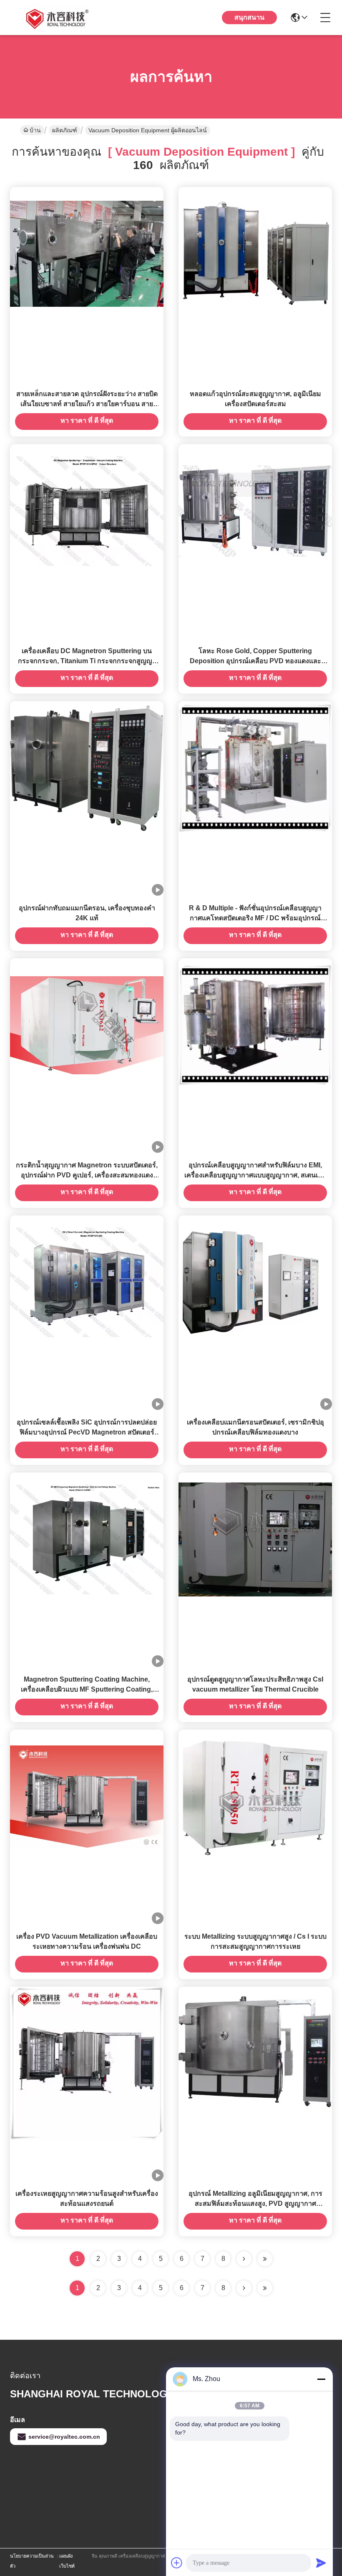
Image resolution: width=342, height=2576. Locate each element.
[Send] (321, 2563)
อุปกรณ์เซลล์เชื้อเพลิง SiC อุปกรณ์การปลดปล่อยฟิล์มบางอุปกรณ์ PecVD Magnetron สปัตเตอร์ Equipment (87, 1432)
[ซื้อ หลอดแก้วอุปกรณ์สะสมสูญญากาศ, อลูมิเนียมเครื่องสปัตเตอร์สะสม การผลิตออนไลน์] (255, 253)
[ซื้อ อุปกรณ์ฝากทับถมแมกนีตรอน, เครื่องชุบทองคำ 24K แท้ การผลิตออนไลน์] (87, 768)
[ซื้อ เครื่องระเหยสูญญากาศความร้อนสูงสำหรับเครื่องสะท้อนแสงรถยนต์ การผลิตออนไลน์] (87, 2063)
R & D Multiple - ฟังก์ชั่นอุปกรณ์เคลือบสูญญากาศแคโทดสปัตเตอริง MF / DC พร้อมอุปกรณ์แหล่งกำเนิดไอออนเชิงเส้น (255, 918)
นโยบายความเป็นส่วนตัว (32, 2561)
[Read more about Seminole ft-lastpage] (265, 2288)
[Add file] (177, 2563)
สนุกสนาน (249, 17)
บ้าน (35, 130)
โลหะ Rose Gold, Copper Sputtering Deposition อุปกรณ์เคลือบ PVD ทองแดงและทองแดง (255, 661)
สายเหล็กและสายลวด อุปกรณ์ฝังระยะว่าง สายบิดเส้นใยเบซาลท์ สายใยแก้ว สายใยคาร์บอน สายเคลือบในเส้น (87, 404)
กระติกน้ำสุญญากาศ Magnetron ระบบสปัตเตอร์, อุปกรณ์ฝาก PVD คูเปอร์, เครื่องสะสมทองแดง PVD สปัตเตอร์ (87, 1175)
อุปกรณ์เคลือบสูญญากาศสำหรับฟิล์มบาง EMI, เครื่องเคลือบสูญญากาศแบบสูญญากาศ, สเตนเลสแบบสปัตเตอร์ (255, 1175)
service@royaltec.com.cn (64, 2437)
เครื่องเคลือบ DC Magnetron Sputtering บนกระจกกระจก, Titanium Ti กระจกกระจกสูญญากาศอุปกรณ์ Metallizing (87, 661)
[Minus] (321, 2379)
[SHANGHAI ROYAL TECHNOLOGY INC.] (56, 18)
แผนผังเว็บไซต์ (67, 2561)
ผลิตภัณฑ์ (65, 130)
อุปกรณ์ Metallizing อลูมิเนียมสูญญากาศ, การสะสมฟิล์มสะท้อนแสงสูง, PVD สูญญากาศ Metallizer (255, 2203)
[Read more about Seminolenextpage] (244, 2288)
